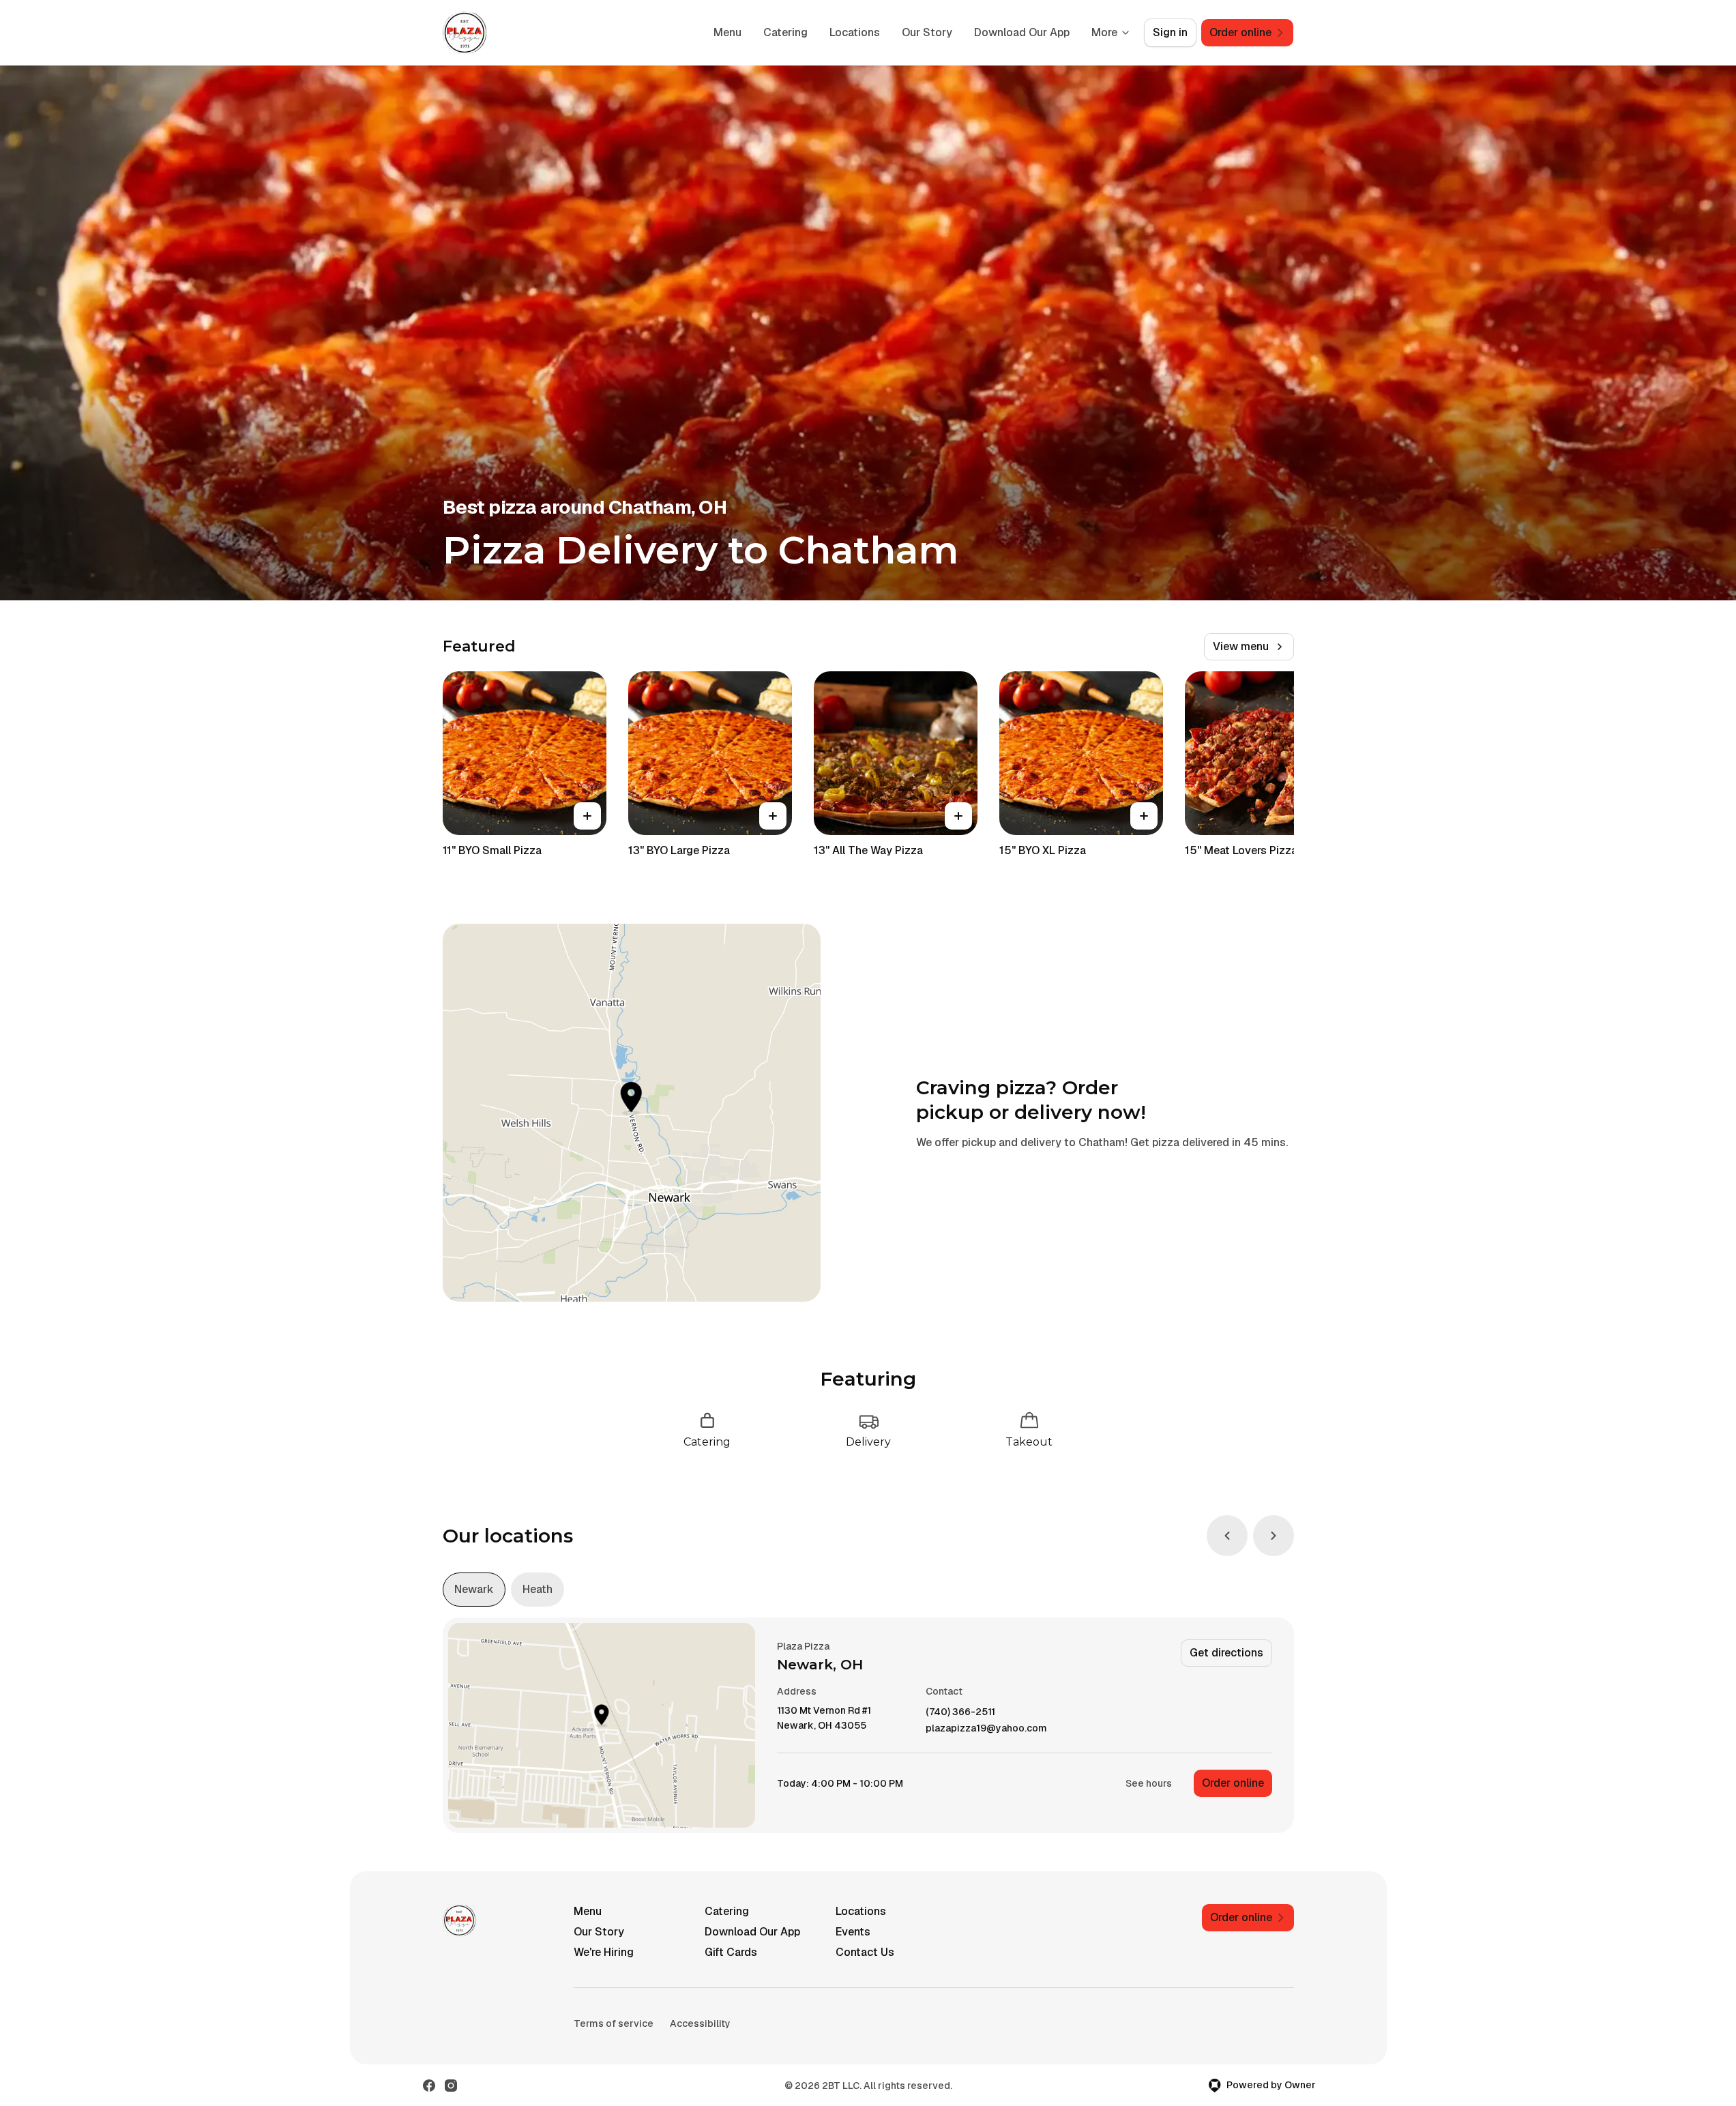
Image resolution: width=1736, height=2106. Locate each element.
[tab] (474, 1590)
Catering (785, 32)
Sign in (1170, 32)
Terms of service (614, 2023)
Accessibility (700, 2023)
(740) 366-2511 (960, 1712)
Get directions (1226, 1653)
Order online (1233, 1783)
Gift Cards (731, 1952)
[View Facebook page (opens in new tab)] (429, 2086)
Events (853, 1932)
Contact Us (865, 1952)
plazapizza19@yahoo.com (986, 1728)
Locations (855, 32)
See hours (1149, 1783)
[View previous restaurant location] (1227, 1536)
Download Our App (1022, 32)
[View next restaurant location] (1274, 1536)
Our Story (927, 32)
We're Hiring (604, 1952)
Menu (727, 32)
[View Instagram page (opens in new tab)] (451, 2086)
